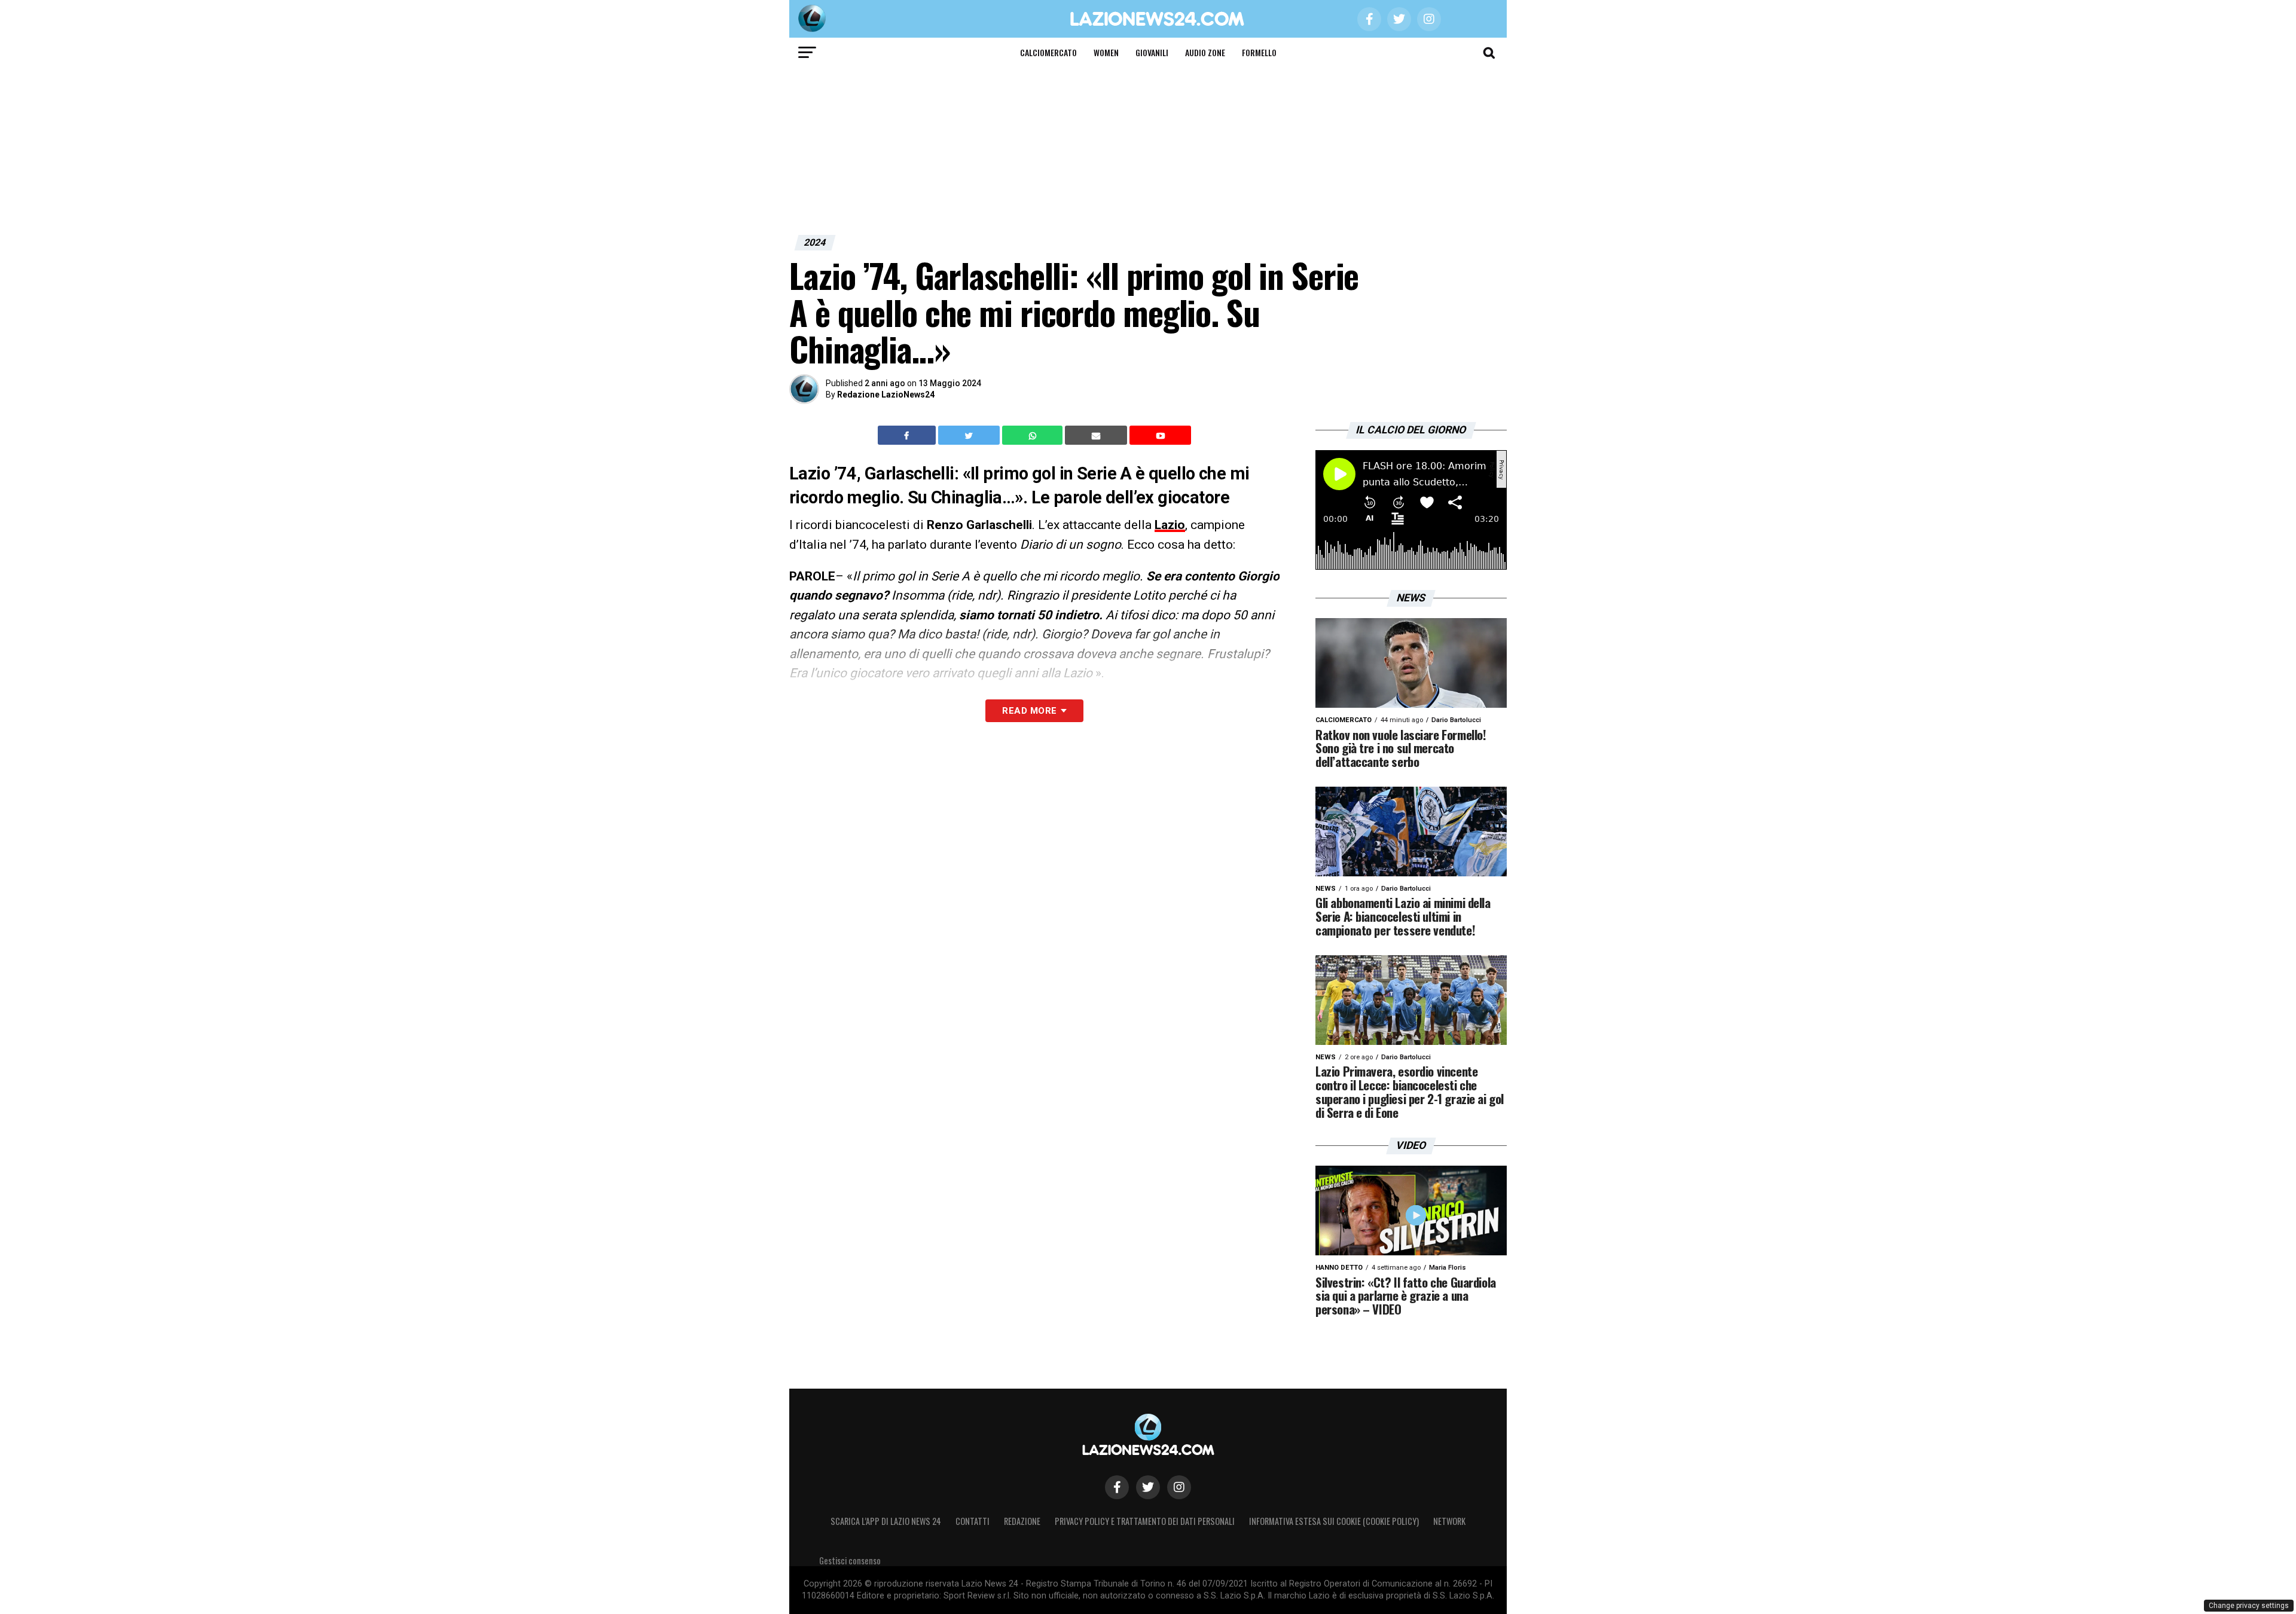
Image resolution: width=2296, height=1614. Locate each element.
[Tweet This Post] (970, 435)
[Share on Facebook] (908, 435)
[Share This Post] (1034, 435)
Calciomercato (1048, 52)
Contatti (973, 1521)
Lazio (1170, 525)
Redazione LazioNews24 (886, 395)
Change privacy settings (2249, 1606)
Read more (1029, 711)
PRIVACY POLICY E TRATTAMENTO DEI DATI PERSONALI (1145, 1521)
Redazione (1022, 1521)
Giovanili (1152, 52)
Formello (1259, 52)
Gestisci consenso (850, 1560)
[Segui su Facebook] (1117, 1487)
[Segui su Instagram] (1179, 1487)
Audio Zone (1205, 52)
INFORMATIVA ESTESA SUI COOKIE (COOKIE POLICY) (1334, 1521)
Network (1449, 1521)
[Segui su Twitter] (1148, 1487)
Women (1106, 52)
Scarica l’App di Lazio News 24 (886, 1521)
